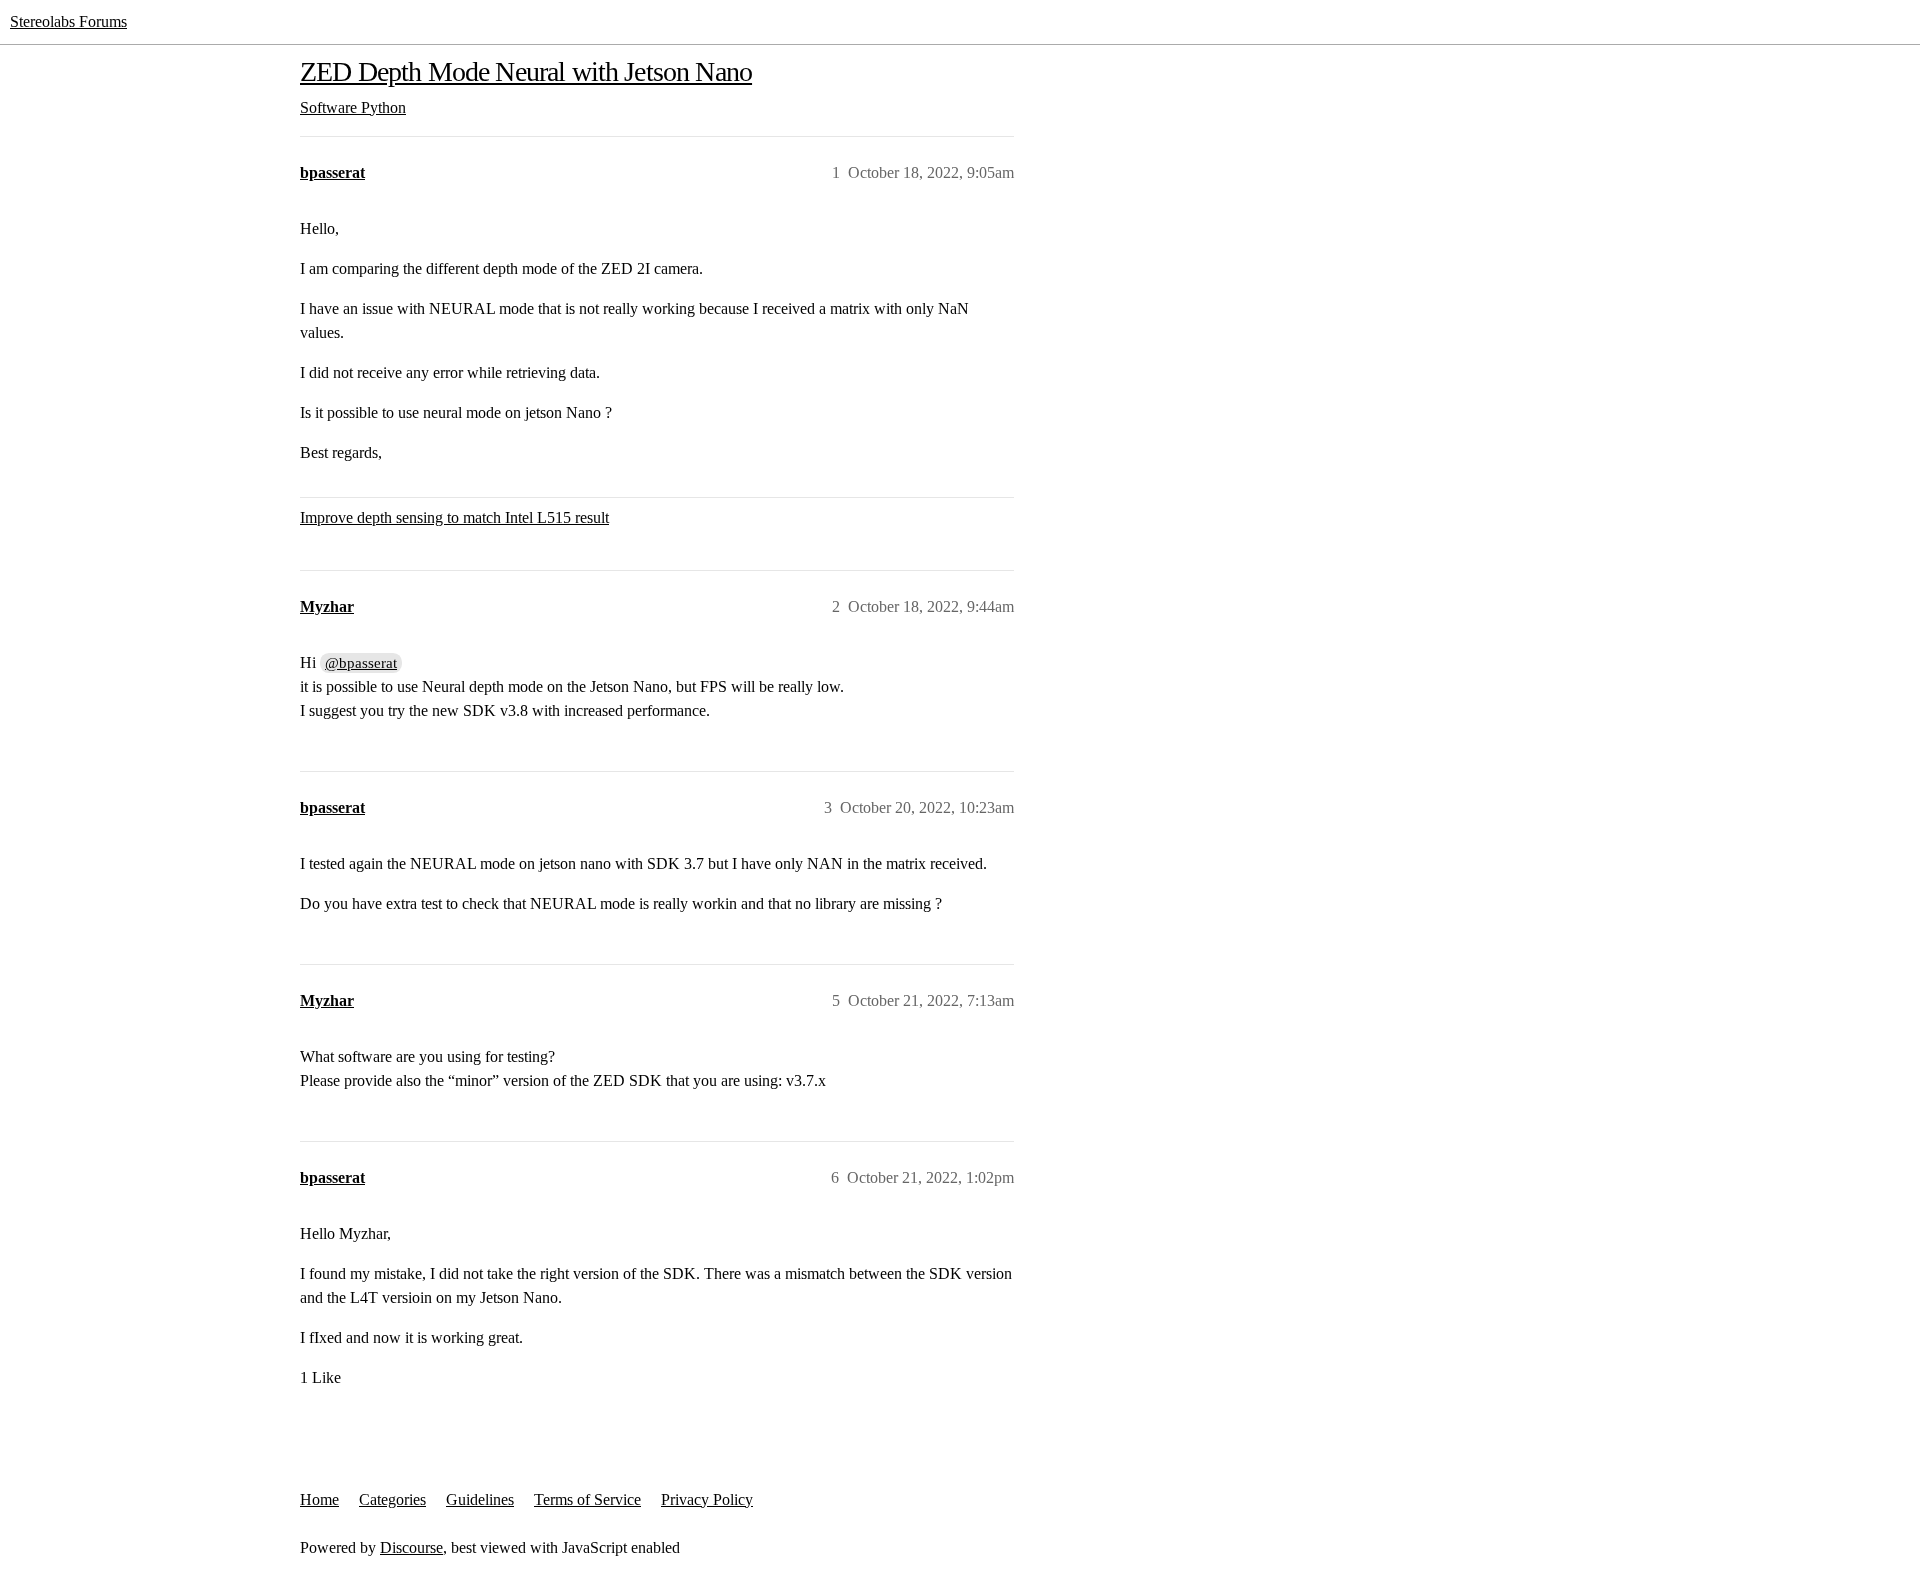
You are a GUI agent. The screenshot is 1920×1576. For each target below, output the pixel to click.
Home (319, 1499)
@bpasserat (361, 663)
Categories (392, 1499)
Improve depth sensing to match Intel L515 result (454, 517)
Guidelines (480, 1499)
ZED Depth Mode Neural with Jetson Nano (526, 71)
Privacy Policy (707, 1499)
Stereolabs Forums (68, 21)
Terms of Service (587, 1499)
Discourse (411, 1547)
